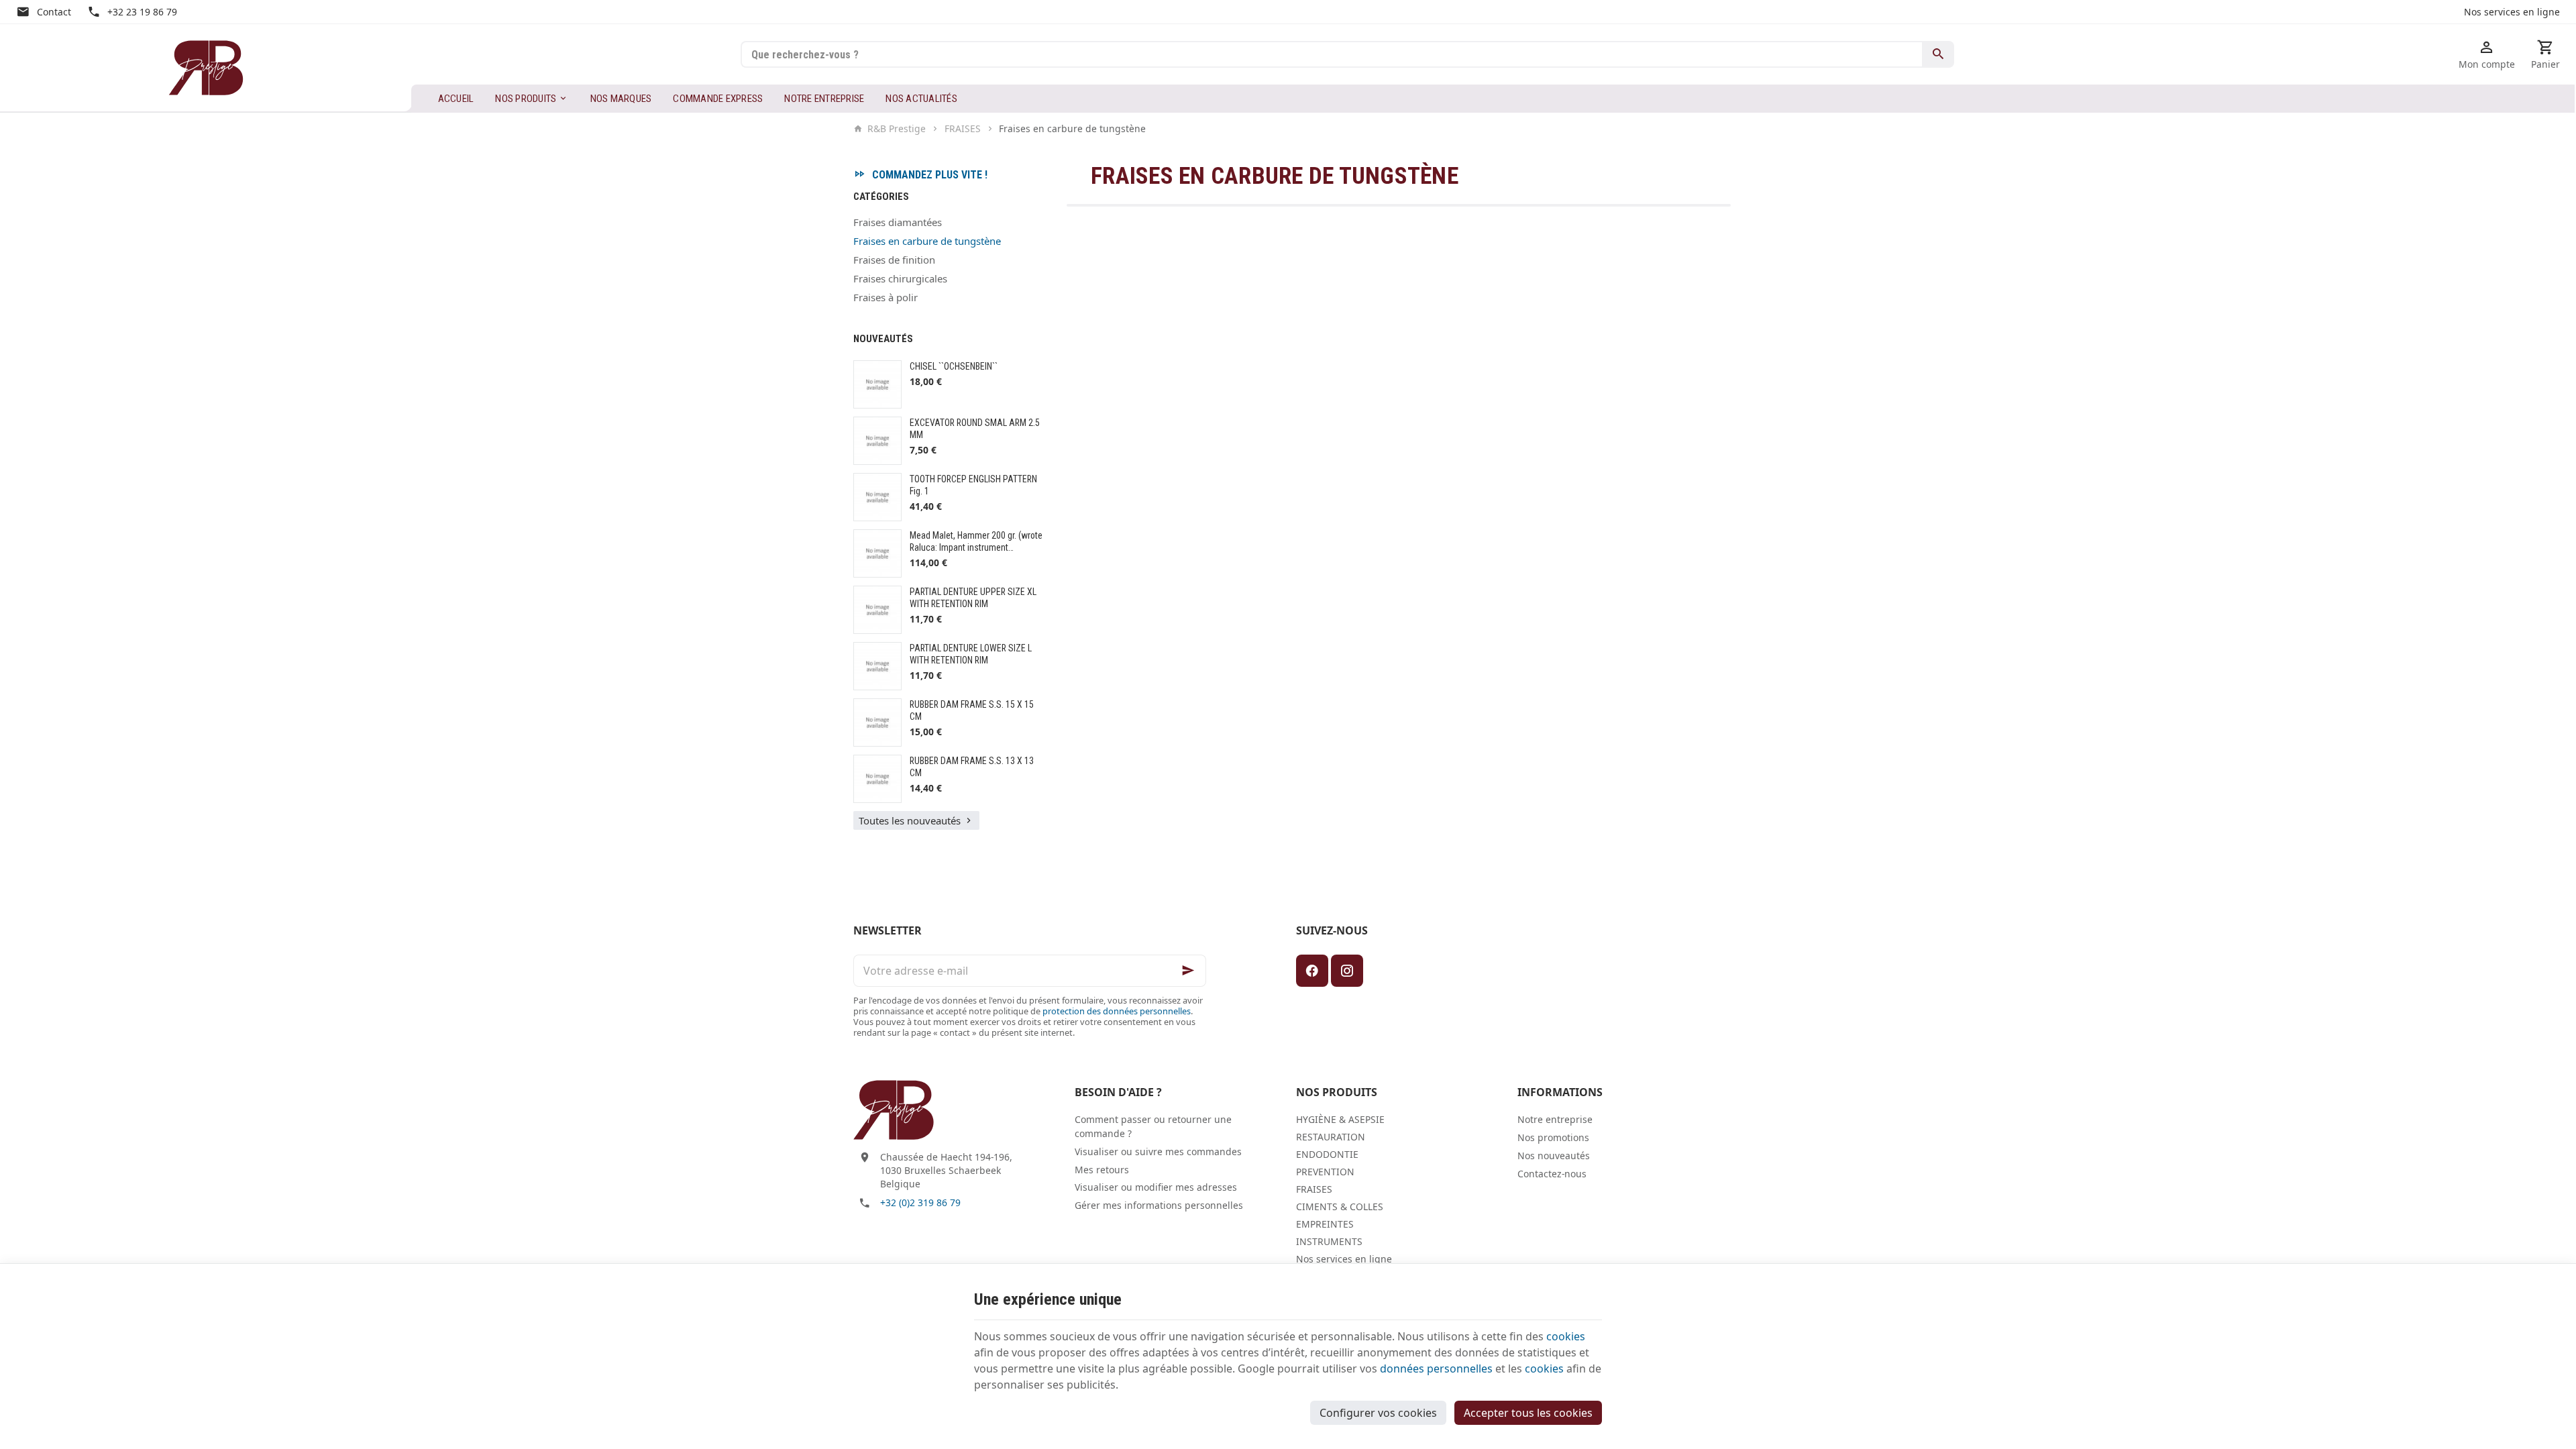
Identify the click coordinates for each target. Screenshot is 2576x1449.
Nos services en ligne (1344, 1259)
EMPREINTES (1325, 1224)
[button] (532, 99)
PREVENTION (1325, 1172)
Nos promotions (1553, 1137)
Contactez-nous (1552, 1174)
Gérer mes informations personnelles (1159, 1205)
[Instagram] (1347, 971)
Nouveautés (883, 339)
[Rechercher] (1938, 54)
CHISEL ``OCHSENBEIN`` (954, 366)
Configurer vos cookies (1378, 1413)
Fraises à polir (885, 297)
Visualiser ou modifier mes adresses (1156, 1187)
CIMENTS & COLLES (1340, 1206)
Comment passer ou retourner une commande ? (1153, 1126)
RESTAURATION (1331, 1137)
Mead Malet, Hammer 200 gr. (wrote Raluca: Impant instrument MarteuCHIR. (976, 547)
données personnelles (1436, 1368)
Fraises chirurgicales (900, 278)
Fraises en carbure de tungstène (927, 241)
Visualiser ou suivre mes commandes (1158, 1151)
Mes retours (1102, 1170)
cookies (1566, 1336)
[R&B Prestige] (206, 68)
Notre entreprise (1555, 1119)
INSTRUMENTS (1329, 1241)
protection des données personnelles (1117, 1011)
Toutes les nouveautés (910, 820)
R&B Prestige (897, 129)
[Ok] (1190, 971)
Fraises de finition (894, 260)
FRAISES (963, 129)
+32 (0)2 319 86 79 (920, 1202)
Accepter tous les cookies (1528, 1413)
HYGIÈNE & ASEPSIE (1340, 1119)
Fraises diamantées (898, 222)
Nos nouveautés (1554, 1156)
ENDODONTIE (1327, 1154)
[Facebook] (1312, 971)
